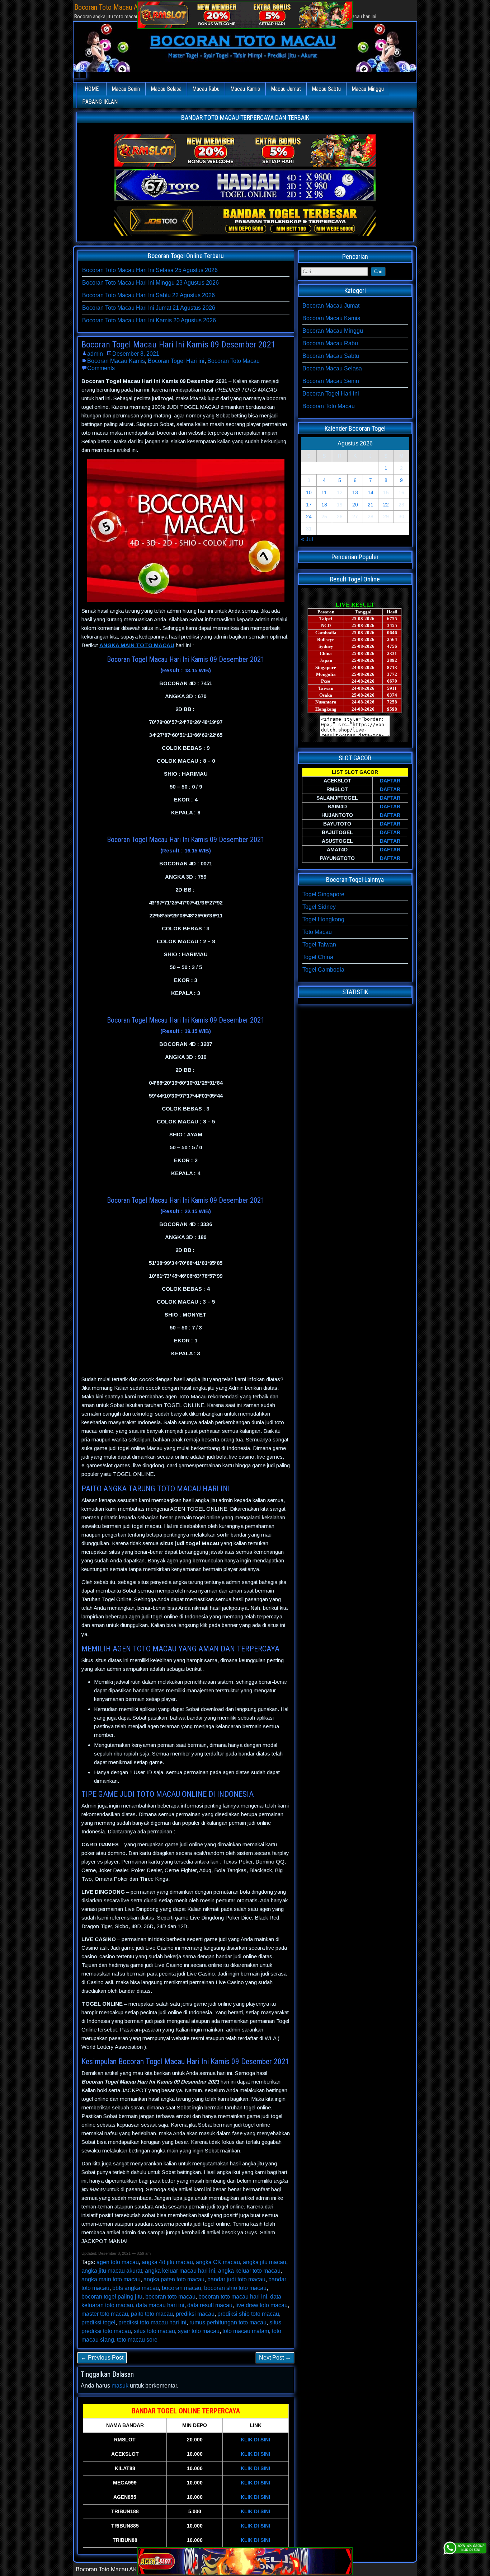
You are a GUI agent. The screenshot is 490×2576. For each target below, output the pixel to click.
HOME (92, 89)
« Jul (307, 539)
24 (309, 516)
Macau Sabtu (326, 89)
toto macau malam (246, 2331)
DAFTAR (390, 781)
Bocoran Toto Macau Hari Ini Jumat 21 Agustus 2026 (149, 308)
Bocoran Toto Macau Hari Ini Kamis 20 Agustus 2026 (149, 320)
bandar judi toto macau (236, 2279)
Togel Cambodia (323, 970)
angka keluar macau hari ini (180, 2271)
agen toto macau (118, 2262)
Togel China (318, 957)
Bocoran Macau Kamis (116, 361)
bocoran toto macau (170, 2297)
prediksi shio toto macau (248, 2314)
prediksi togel (98, 2322)
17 (309, 505)
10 (309, 492)
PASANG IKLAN (100, 102)
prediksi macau (195, 2314)
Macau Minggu (368, 89)
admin (95, 354)
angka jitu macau (265, 2262)
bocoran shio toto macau (235, 2288)
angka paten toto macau (174, 2279)
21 (371, 505)
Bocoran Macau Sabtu (331, 356)
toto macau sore (137, 2340)
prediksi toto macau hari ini (152, 2322)
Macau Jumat (286, 89)
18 (324, 505)
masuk (120, 2386)
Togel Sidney (319, 907)
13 (355, 492)
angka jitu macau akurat (112, 2271)
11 (324, 492)
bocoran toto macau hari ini (233, 2297)
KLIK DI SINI (255, 2440)
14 (371, 492)
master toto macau (105, 2314)
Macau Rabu (206, 89)
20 (355, 505)
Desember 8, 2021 (136, 354)
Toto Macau (317, 932)
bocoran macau (182, 2288)
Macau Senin (126, 89)
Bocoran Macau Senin (331, 381)
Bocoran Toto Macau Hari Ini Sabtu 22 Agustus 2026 (149, 295)
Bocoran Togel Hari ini (176, 361)
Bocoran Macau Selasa (332, 368)
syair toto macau (199, 2331)
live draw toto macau (262, 2305)
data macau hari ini (160, 2305)
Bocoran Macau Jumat (331, 306)
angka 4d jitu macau (167, 2262)
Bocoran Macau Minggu (333, 331)
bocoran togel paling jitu (112, 2297)
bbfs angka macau (136, 2288)
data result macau (210, 2305)
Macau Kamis (245, 89)
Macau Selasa (166, 89)
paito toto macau (152, 2314)
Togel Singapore (323, 894)
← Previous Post (102, 2358)
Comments (101, 368)
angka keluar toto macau (249, 2271)
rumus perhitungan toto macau (228, 2322)
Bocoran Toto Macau (234, 361)
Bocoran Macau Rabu (330, 343)
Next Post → (275, 2358)
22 (386, 505)
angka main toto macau (111, 2279)
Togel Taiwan (319, 945)
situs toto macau (154, 2331)
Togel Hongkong (323, 919)
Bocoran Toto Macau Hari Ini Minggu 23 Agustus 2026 (150, 283)
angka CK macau (218, 2262)
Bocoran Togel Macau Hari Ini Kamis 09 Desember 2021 (178, 345)
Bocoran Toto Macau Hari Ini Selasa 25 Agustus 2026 (150, 270)
